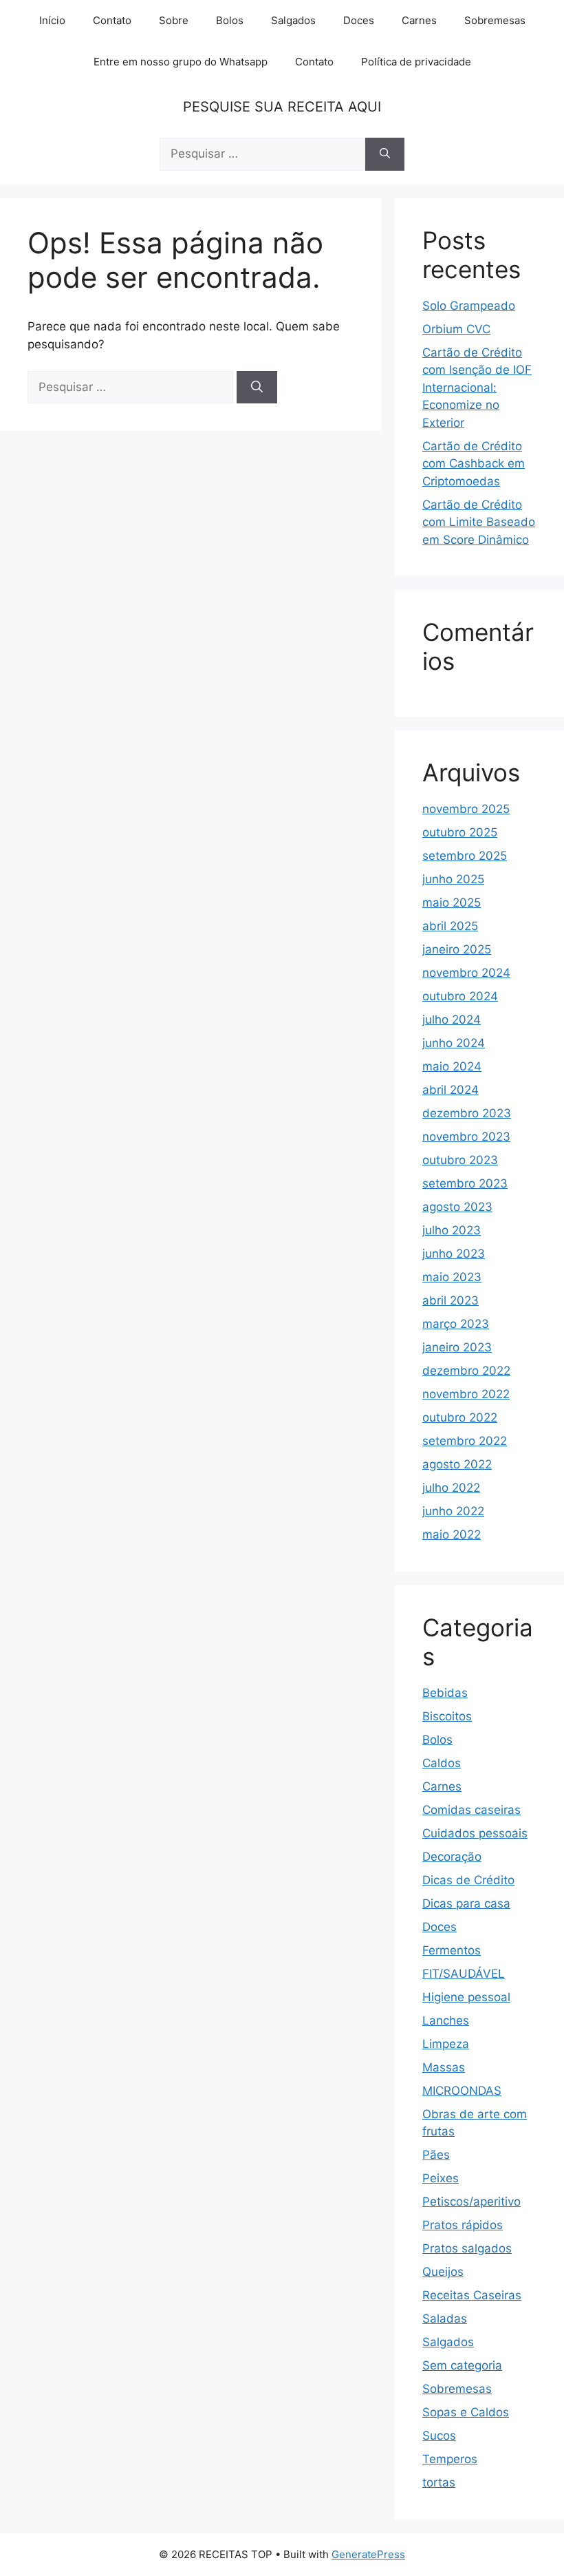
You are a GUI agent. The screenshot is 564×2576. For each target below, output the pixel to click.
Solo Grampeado (469, 306)
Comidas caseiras (471, 1810)
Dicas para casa (466, 1903)
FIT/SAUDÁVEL (464, 1974)
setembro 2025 (465, 856)
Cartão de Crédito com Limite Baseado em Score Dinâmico (479, 522)
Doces (359, 20)
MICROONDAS (462, 2091)
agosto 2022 (457, 1464)
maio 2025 (452, 902)
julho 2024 (452, 1020)
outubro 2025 (460, 832)
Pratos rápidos (463, 2225)
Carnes (419, 20)
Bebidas (445, 1693)
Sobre (174, 20)
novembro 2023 (466, 1137)
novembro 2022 (466, 1394)
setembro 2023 (465, 1183)
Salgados (293, 20)
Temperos (450, 2459)
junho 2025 (453, 879)
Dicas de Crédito (468, 1880)
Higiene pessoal (466, 1997)
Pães (436, 2155)
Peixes (441, 2178)
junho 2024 (454, 1043)
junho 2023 (454, 1254)
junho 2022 (453, 1511)
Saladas (445, 2319)
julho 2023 (452, 1230)
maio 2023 (452, 1277)
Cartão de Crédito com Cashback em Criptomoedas (474, 464)
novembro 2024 (466, 973)
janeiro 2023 (457, 1347)
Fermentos (452, 1950)
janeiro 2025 (457, 949)
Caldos (442, 1763)
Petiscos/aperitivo (471, 2202)
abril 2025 (450, 926)
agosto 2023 (457, 1207)
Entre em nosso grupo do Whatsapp (181, 62)
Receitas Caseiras (472, 2295)
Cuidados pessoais (475, 1833)
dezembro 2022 (466, 1371)
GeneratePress (368, 2554)
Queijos (443, 2272)
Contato (112, 20)
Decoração (452, 1857)
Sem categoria (462, 2365)
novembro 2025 (466, 809)
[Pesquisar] (385, 154)
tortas (439, 2482)
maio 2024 (452, 1066)
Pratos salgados (467, 2248)
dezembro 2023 (467, 1113)
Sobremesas (495, 20)
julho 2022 (451, 1488)
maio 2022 (452, 1534)
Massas (444, 2067)
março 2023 (456, 1324)
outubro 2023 (460, 1160)
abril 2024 (451, 1090)
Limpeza (446, 2044)
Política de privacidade (416, 62)
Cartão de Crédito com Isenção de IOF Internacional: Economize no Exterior (477, 388)
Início (52, 20)
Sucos (439, 2436)
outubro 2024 (460, 996)
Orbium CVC (456, 329)
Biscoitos (447, 1716)
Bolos (230, 20)
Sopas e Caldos (466, 2412)
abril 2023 (451, 1300)
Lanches (446, 2020)
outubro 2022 (460, 1417)
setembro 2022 (465, 1441)
